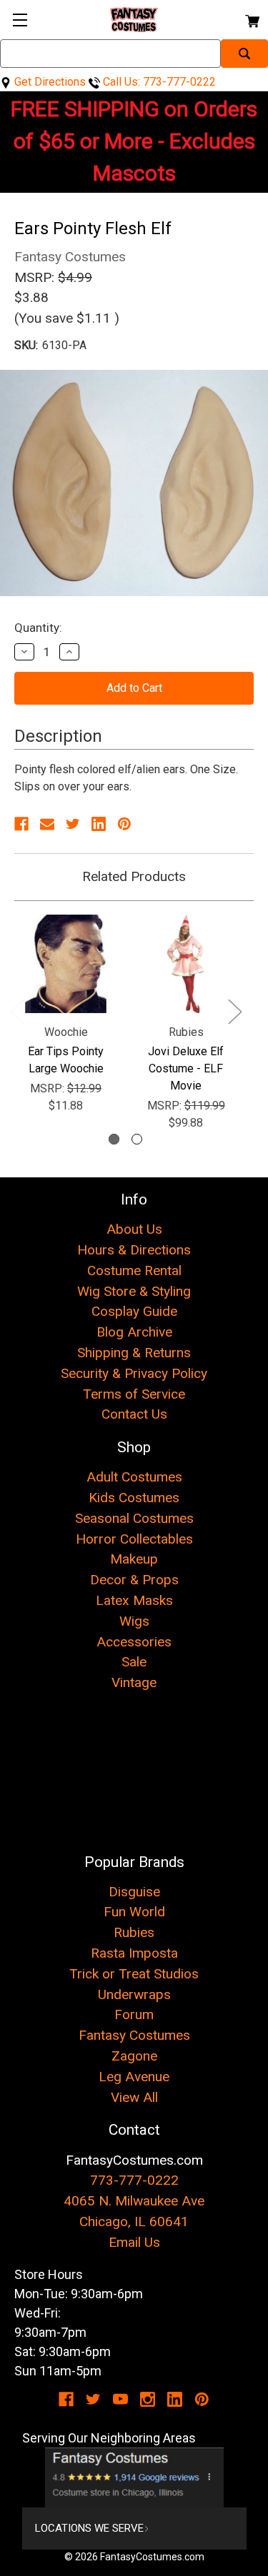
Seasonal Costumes (134, 1518)
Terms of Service (134, 1394)
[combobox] (110, 54)
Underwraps (134, 1994)
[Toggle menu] (20, 20)
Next (234, 1011)
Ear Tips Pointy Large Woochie (66, 1060)
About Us (134, 1229)
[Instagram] (148, 2399)
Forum (134, 2014)
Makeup (134, 1559)
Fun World (134, 1912)
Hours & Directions (134, 1250)
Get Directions (49, 82)
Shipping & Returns (134, 1353)
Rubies (134, 1932)
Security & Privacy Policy (134, 1373)
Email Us (134, 2242)
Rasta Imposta (134, 1953)
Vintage (134, 1682)
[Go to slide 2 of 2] (137, 1139)
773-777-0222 (134, 2180)
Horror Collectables (134, 1539)
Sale (134, 1662)
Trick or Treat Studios (134, 1974)
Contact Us (134, 1414)
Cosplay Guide (134, 1311)
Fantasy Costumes (134, 2035)
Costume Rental (134, 1271)
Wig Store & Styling (134, 1291)
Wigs (134, 1621)
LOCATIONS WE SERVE (89, 2528)
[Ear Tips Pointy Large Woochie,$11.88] (66, 964)
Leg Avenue (134, 2077)
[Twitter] (73, 824)
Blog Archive (134, 1332)
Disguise (134, 1892)
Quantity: (38, 628)
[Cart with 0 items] (251, 19)
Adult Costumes (134, 1477)
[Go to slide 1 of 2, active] (114, 1139)
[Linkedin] (99, 824)
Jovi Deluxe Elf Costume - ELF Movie (186, 1068)
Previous (16, 1011)
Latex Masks (134, 1600)
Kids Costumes (134, 1498)
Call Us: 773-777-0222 (158, 82)
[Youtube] (120, 2399)
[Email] (47, 824)
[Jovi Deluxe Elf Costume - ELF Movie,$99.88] (186, 964)
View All (134, 2097)
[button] (134, 2477)
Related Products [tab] (134, 876)
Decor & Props (134, 1580)
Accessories (134, 1642)
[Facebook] (21, 824)
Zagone (134, 2056)
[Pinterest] (124, 824)
